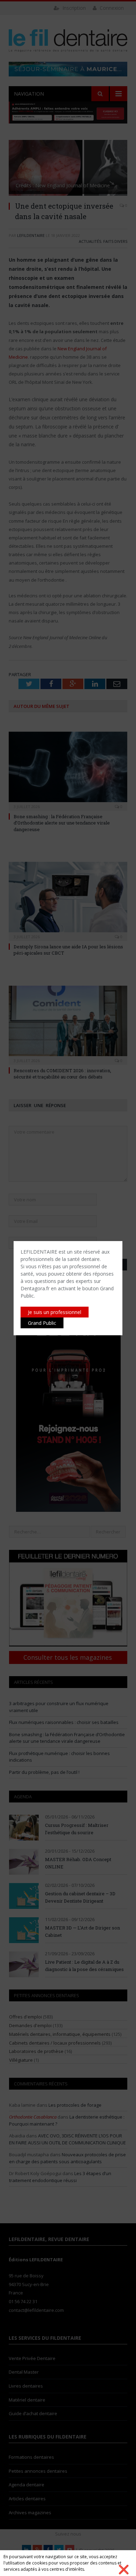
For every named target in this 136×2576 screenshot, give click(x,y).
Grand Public (42, 1323)
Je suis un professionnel (55, 1312)
